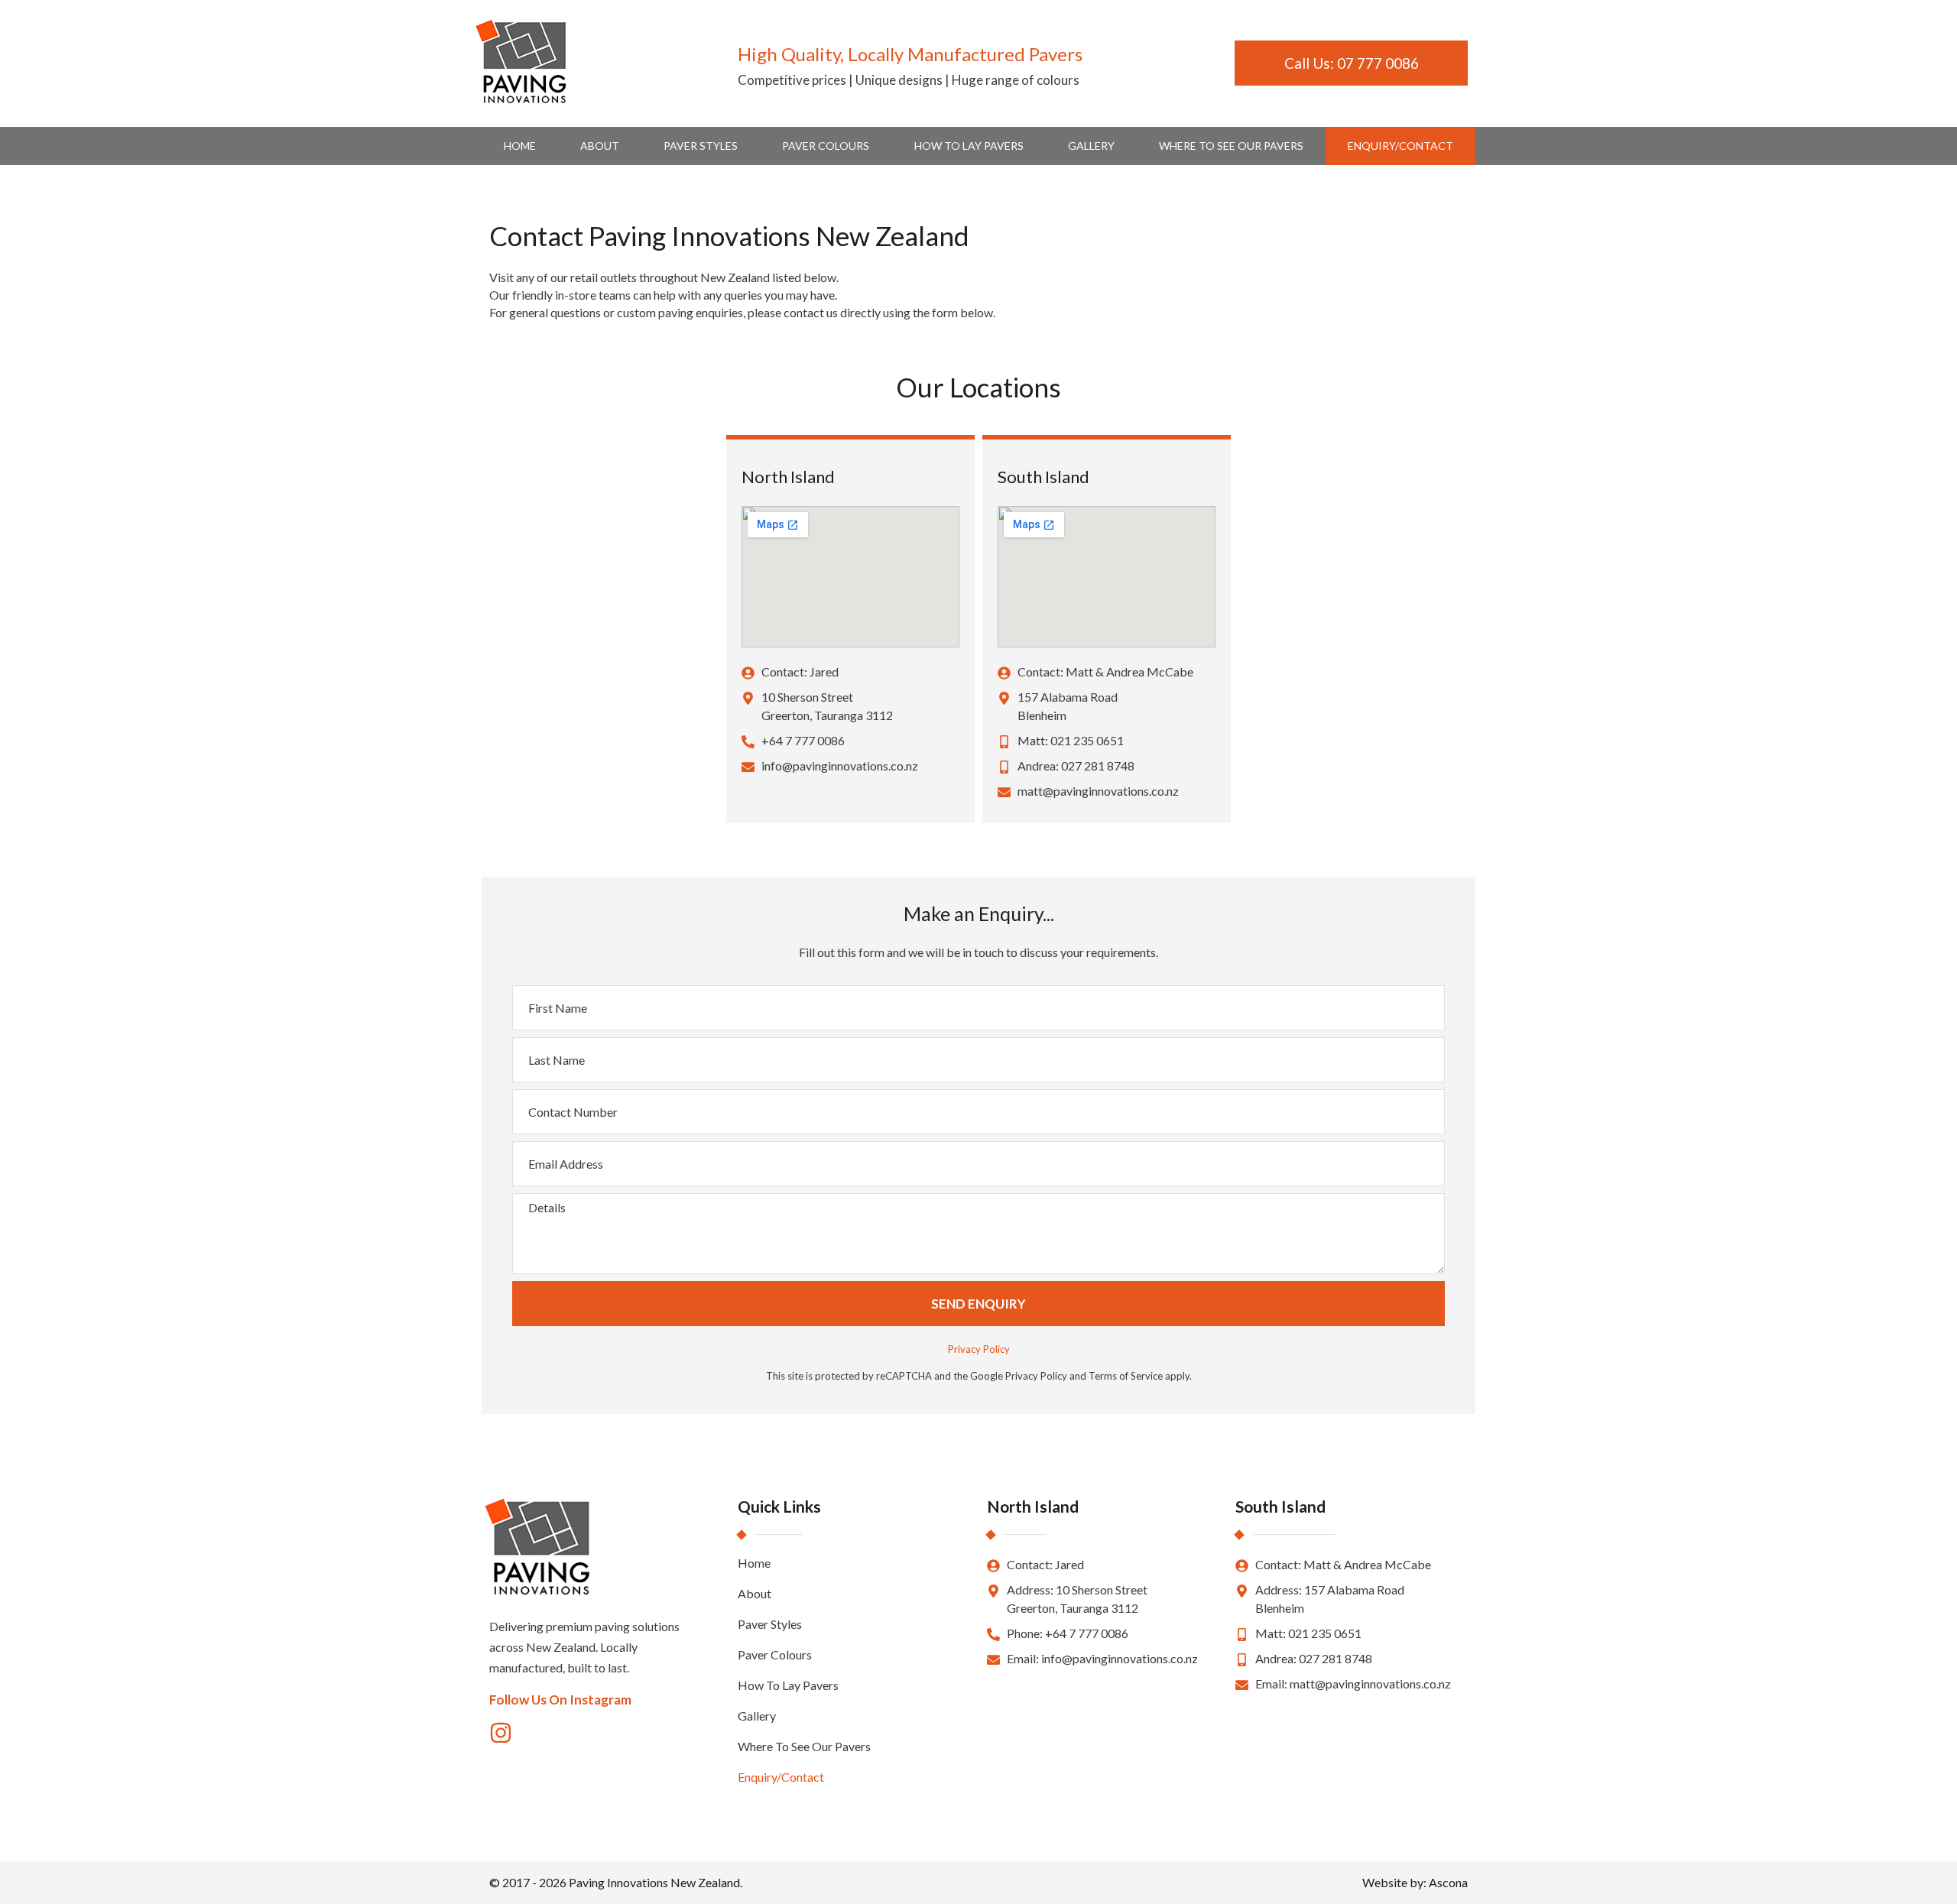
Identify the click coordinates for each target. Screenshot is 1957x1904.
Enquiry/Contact (1400, 146)
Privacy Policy (979, 1349)
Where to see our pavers (1231, 146)
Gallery (1091, 146)
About (600, 146)
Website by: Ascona (1415, 1882)
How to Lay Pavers (969, 146)
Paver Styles (701, 146)
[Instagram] (501, 1733)
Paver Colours (826, 146)
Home (520, 146)
